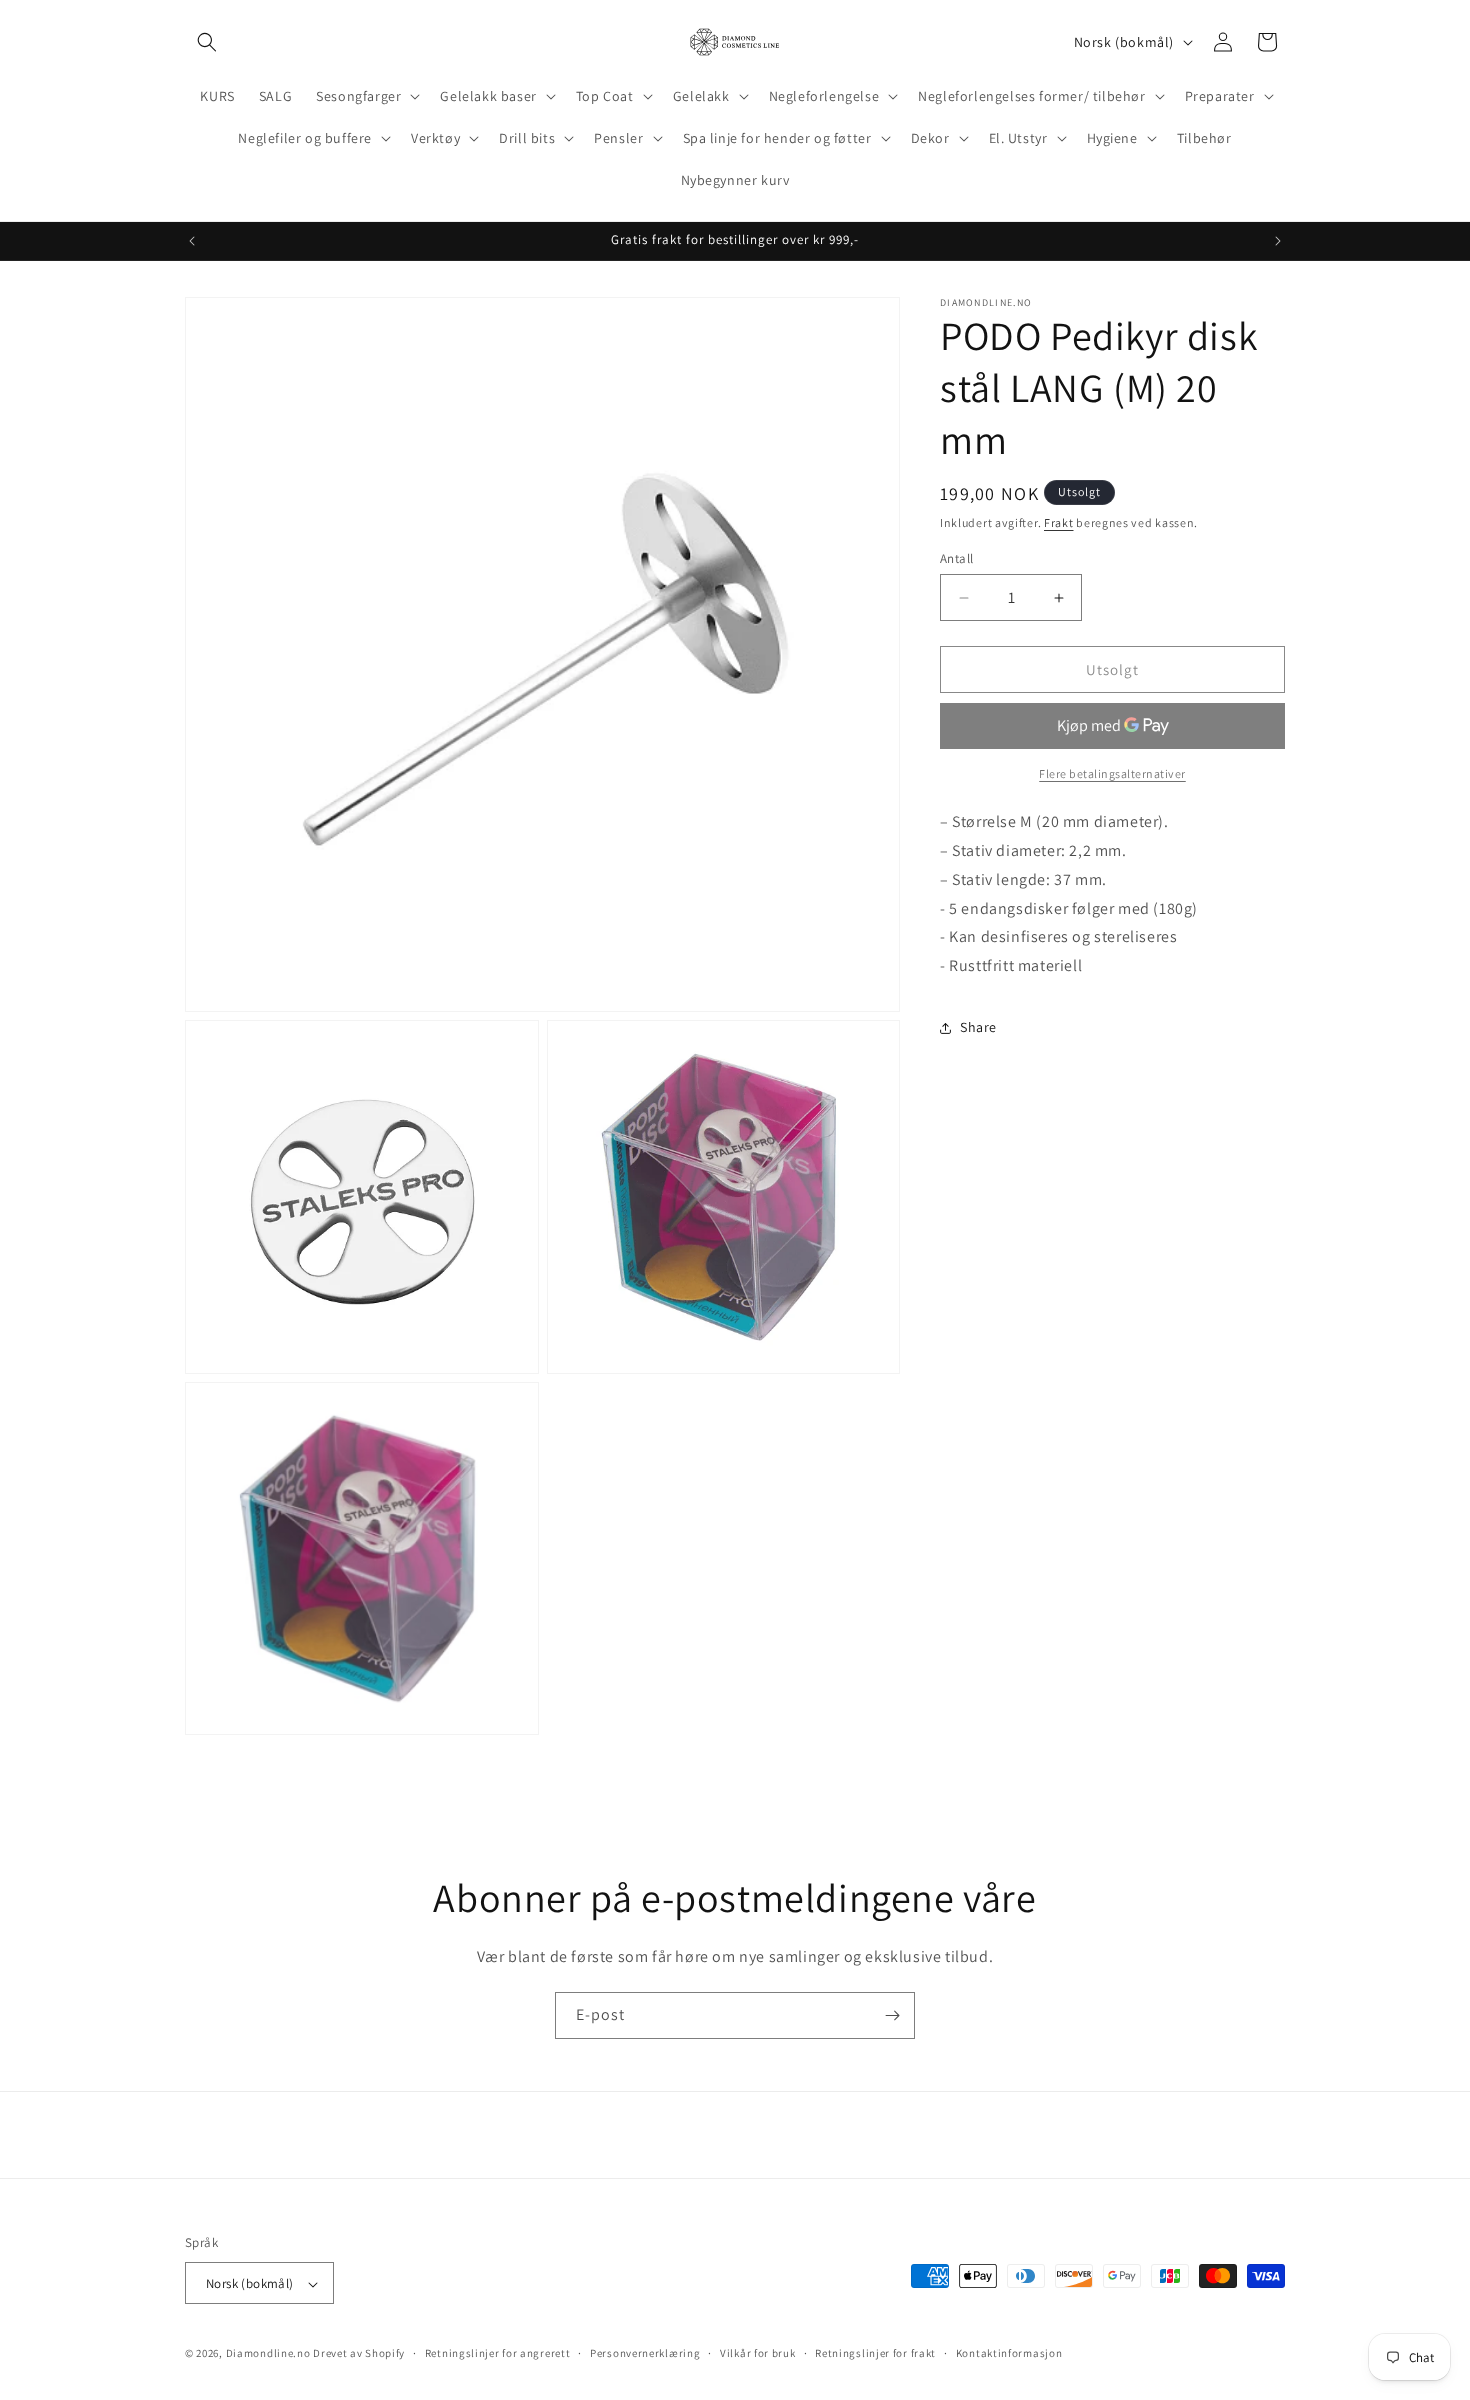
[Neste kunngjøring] (1278, 241)
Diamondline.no (268, 2354)
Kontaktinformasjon (1009, 2353)
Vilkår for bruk (758, 2353)
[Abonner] (892, 2015)
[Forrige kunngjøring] (192, 241)
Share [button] (978, 1027)
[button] (207, 42)
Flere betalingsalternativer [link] (1112, 773)
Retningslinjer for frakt (875, 2353)
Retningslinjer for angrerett (498, 2353)
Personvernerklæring (645, 2353)
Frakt (1059, 522)
